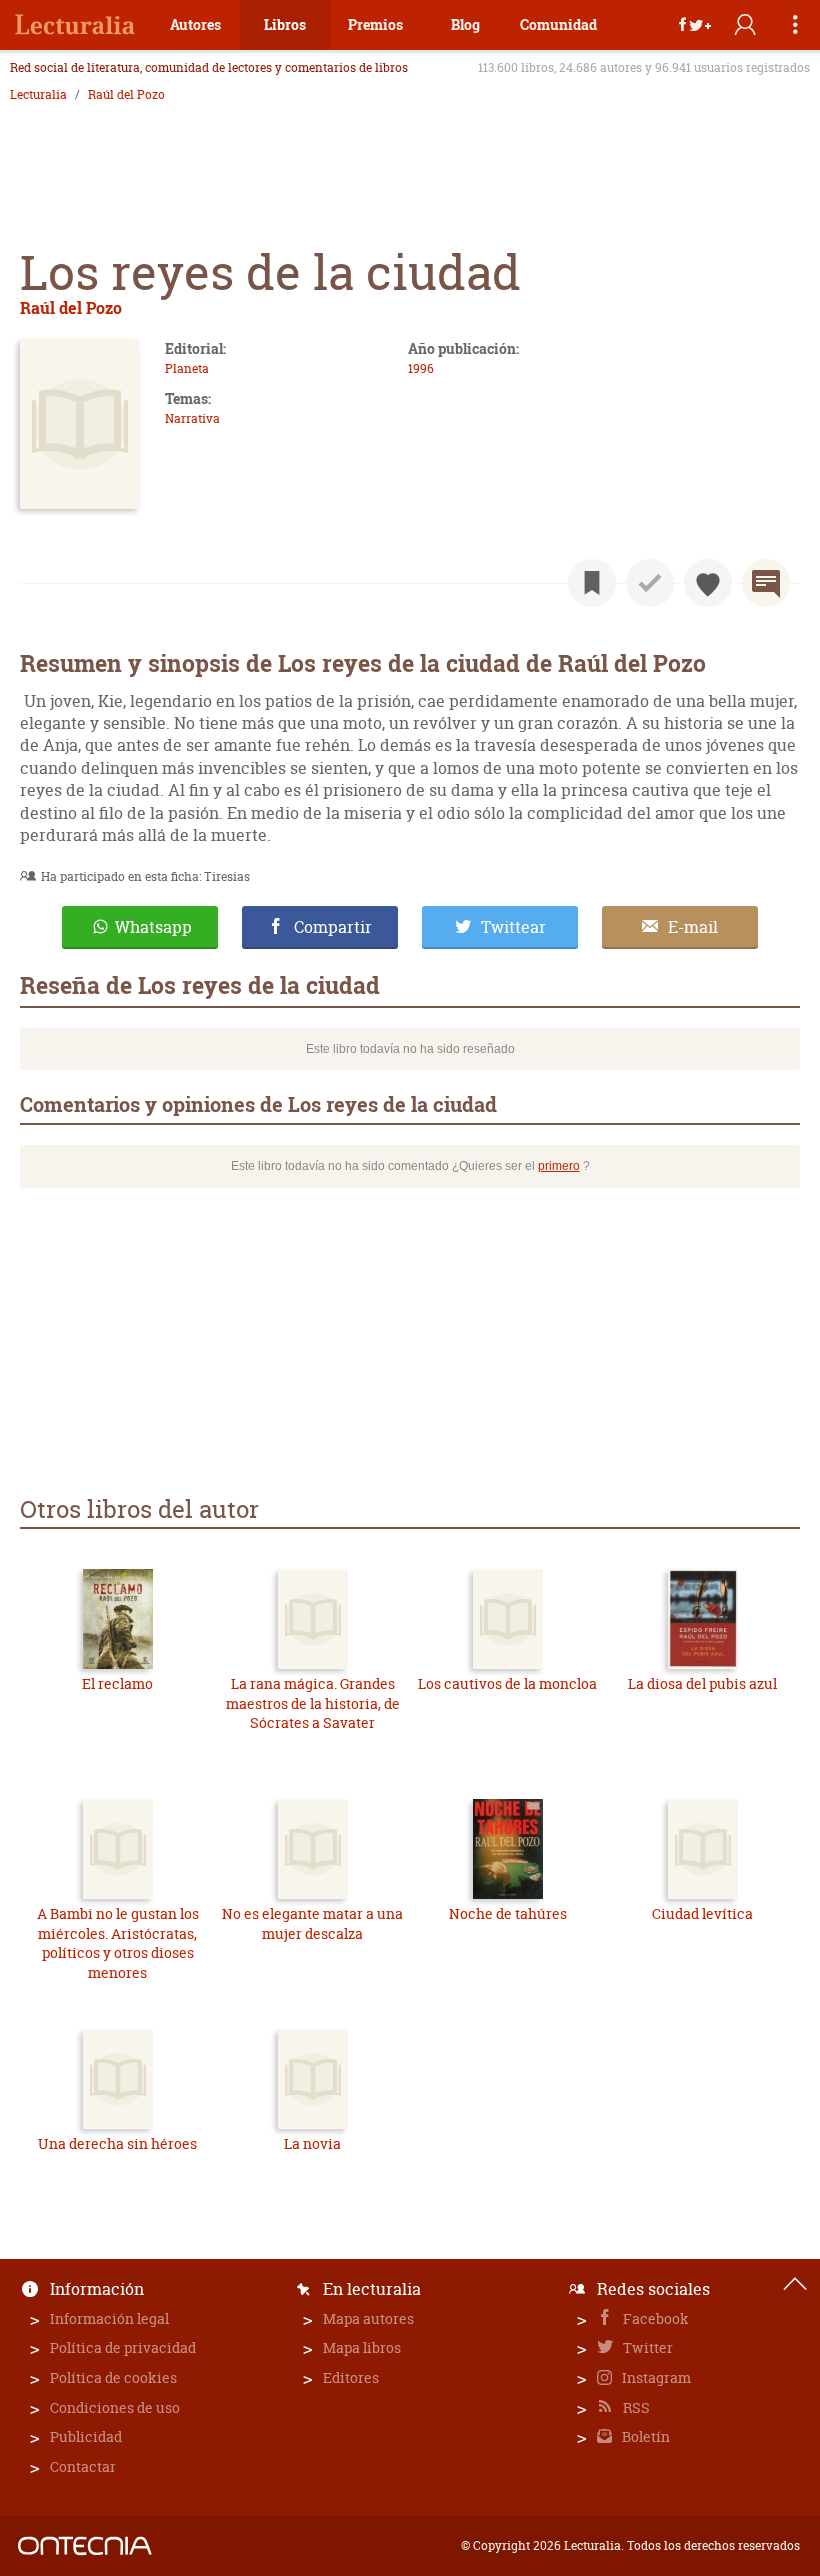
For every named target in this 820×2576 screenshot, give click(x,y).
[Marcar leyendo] (592, 583)
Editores (351, 2377)
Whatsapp (153, 927)
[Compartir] (695, 25)
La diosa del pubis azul (702, 1683)
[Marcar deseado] (708, 583)
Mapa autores (368, 2318)
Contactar (83, 2466)
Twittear (513, 927)
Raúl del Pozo (126, 95)
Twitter (646, 2347)
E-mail (693, 927)
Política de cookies (113, 2377)
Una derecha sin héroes (117, 2143)
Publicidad (86, 2436)
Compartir (333, 927)
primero (559, 1166)
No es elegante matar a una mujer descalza (312, 1923)
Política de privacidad (123, 2347)
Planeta (187, 368)
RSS (635, 2407)
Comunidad (558, 24)
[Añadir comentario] (766, 583)
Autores (195, 24)
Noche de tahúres (508, 1913)
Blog (465, 24)
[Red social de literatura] (75, 25)
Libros (285, 24)
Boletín (644, 2436)
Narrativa (192, 418)
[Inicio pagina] (795, 2284)
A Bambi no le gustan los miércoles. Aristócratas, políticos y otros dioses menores (118, 1943)
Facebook (654, 2318)
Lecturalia (38, 95)
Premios (375, 24)
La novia (312, 2143)
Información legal (109, 2318)
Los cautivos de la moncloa (507, 1683)
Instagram (655, 2377)
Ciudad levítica (702, 1913)
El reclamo (117, 1683)
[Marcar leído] (650, 583)
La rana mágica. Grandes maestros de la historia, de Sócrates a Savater (313, 1703)
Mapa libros (362, 2347)
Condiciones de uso (115, 2407)
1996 (421, 368)
